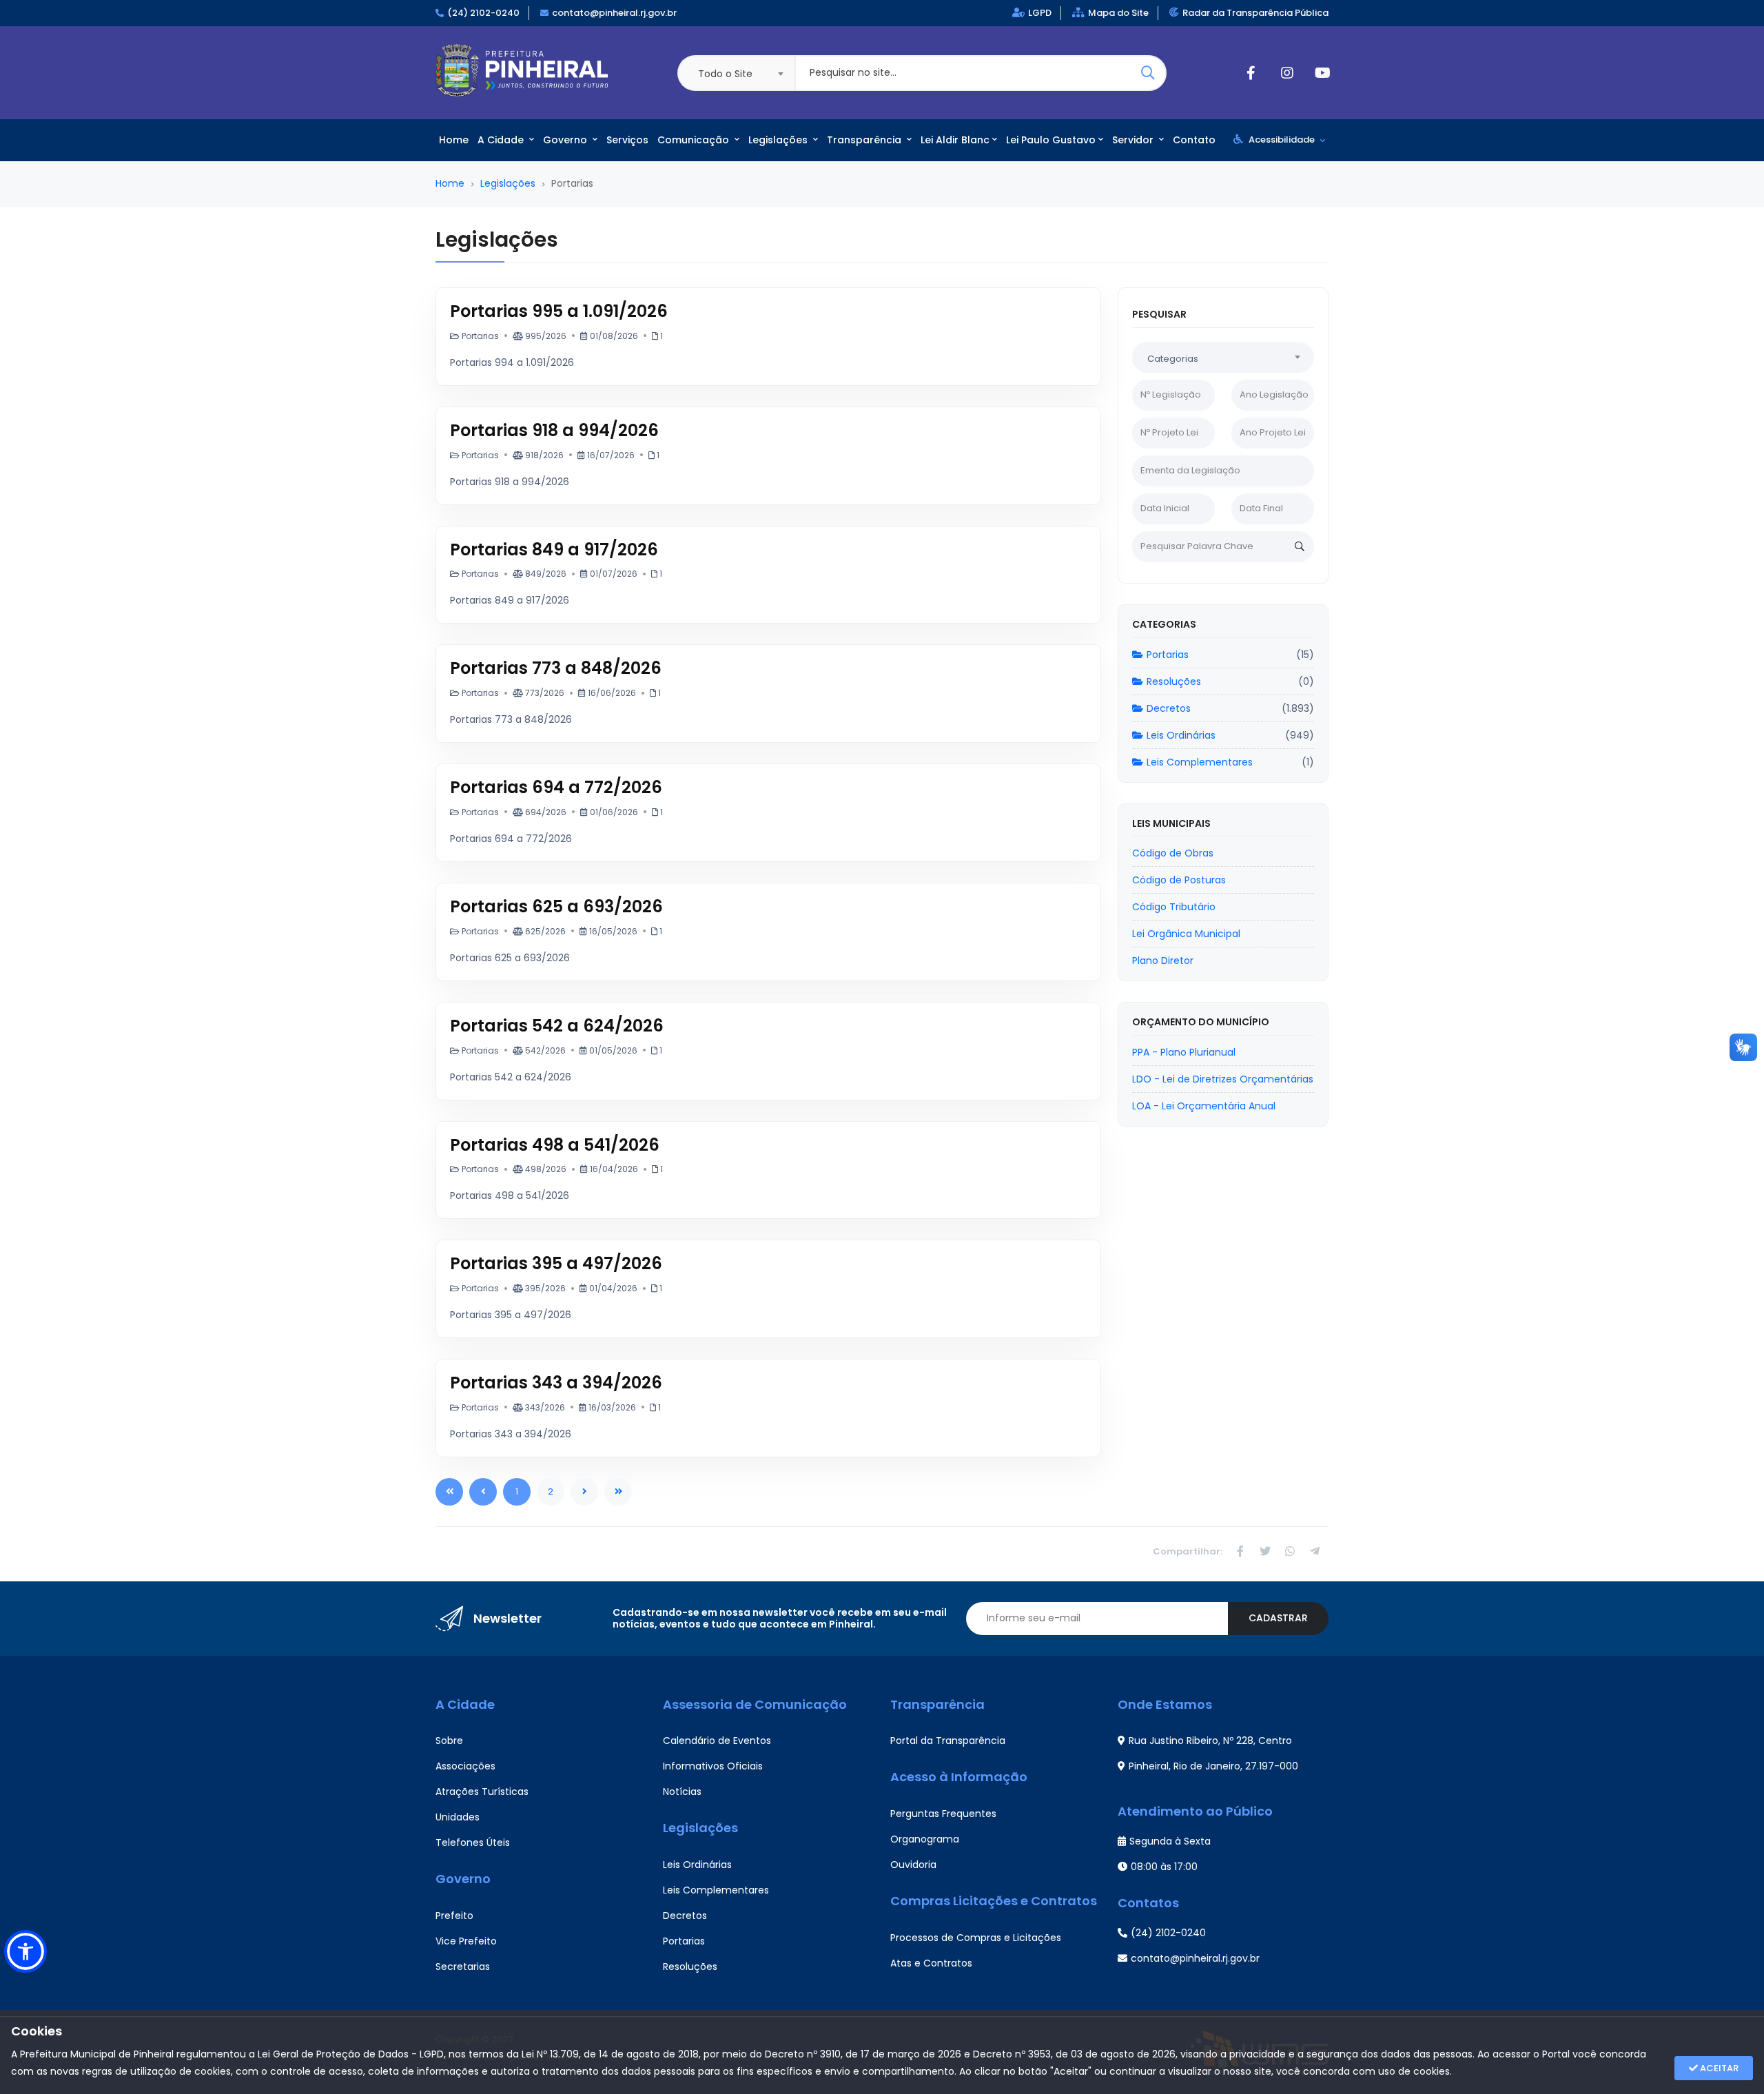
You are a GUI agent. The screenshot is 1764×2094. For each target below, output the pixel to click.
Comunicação (695, 140)
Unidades (458, 1817)
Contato (1194, 140)
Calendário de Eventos (717, 1741)
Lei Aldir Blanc (955, 140)
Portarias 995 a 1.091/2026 (559, 311)
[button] (25, 1951)
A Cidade (502, 140)
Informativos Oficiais (713, 1766)
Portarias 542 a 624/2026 (557, 1026)
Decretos (1169, 708)
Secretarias (463, 1967)
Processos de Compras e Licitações (976, 1938)
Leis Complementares (1200, 762)
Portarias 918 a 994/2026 (554, 430)
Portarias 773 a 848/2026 (556, 668)
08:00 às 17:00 (1164, 1867)
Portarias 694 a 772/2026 (556, 787)
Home (454, 140)
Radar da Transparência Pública (1255, 13)
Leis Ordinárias (1181, 735)
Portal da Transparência (948, 1741)
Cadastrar (1278, 1618)
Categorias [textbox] (1173, 359)
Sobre (449, 1741)
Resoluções (1174, 681)
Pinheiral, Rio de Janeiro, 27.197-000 (1213, 1766)
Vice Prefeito (466, 1941)
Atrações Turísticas (482, 1792)
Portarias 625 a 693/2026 (556, 906)
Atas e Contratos (931, 1963)
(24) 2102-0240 (483, 13)
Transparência (865, 140)
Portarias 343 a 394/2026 (556, 1383)
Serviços (627, 140)
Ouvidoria (913, 1865)
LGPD (1040, 13)
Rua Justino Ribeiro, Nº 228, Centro (1210, 1741)
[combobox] (736, 73)
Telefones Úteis (473, 1842)
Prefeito (454, 1916)
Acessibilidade (1282, 140)
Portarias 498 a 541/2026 (555, 1145)
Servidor (1134, 140)
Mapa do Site (1118, 13)
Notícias (682, 1792)
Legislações (779, 140)
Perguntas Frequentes (943, 1814)
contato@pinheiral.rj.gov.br (614, 13)
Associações (465, 1766)
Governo (566, 140)
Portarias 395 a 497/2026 (556, 1263)
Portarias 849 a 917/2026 (554, 550)
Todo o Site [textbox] (725, 74)
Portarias (1168, 655)
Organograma (925, 1839)
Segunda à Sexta (1170, 1841)
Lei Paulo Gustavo (1051, 140)
